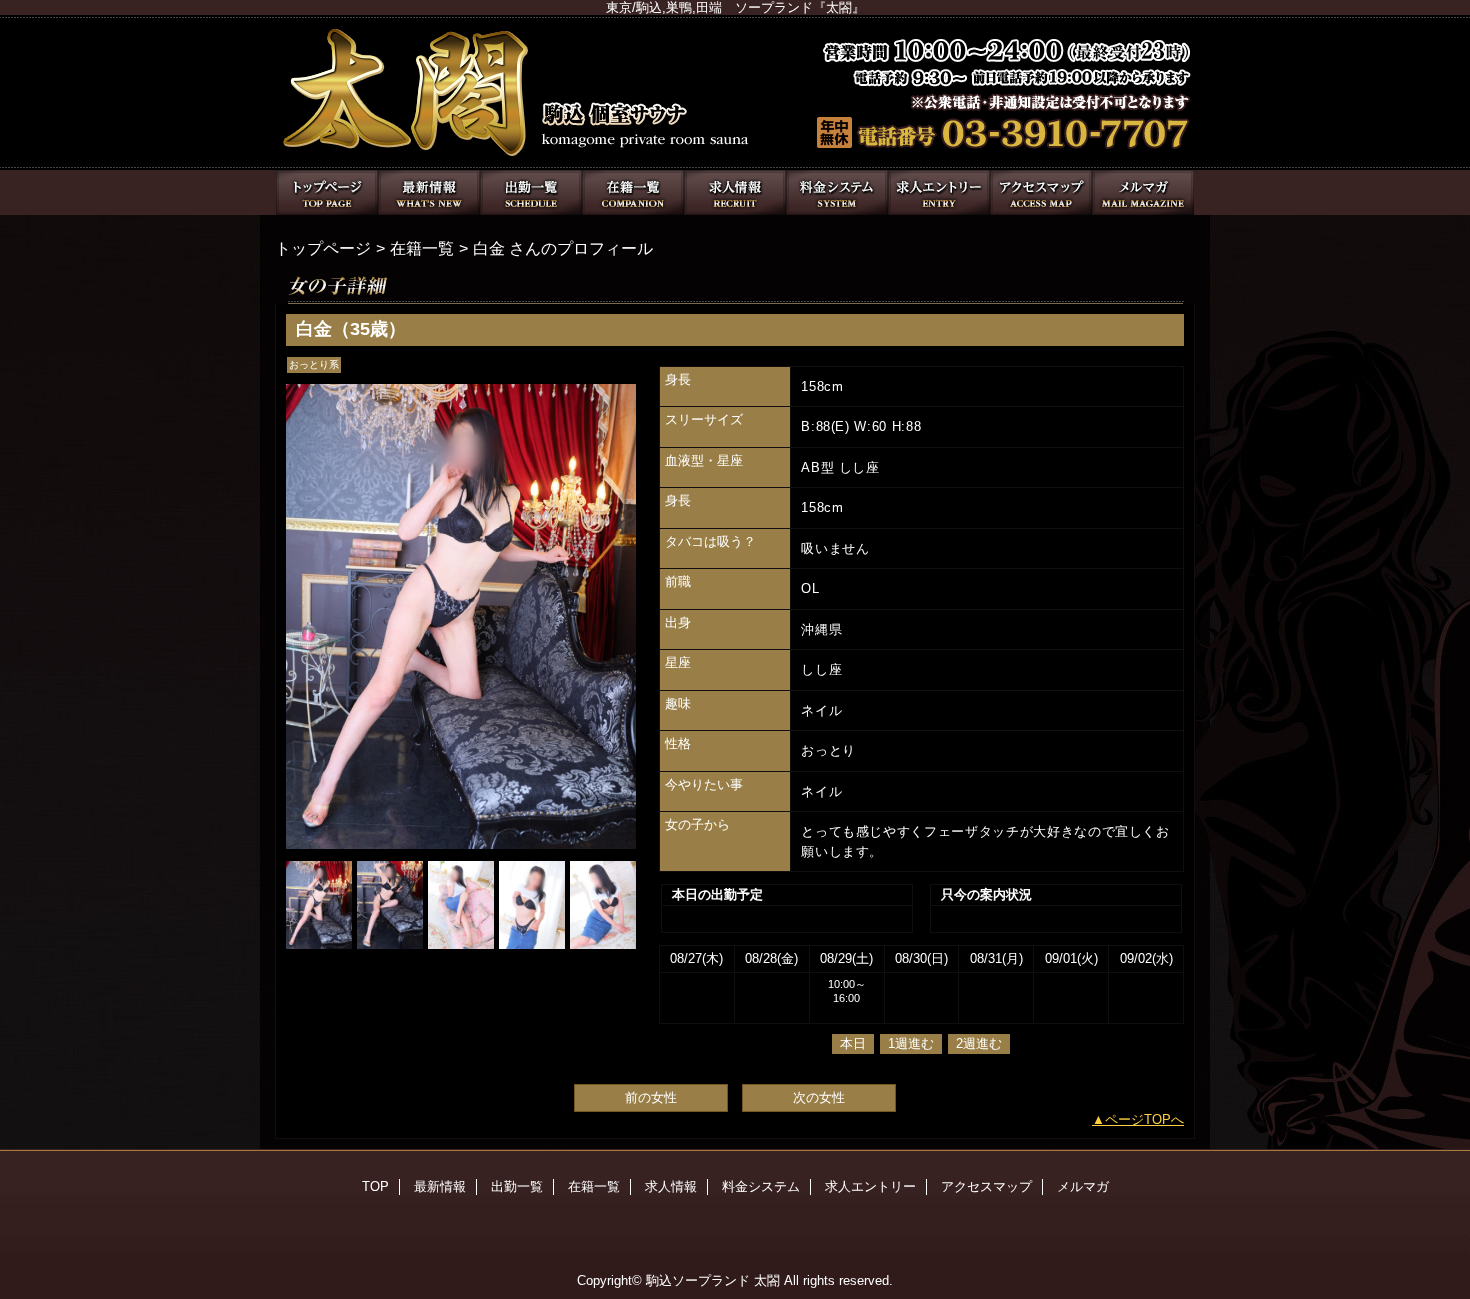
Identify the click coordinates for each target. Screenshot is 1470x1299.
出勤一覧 (531, 192)
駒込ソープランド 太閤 (713, 1280)
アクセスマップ (1041, 192)
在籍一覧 (633, 192)
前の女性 (651, 1097)
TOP (327, 192)
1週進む (911, 1043)
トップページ (323, 248)
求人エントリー (939, 192)
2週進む (979, 1043)
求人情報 (735, 192)
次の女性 (819, 1097)
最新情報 (429, 192)
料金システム (837, 192)
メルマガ (1143, 192)
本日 (853, 1043)
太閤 (735, 92)
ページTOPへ (1144, 1119)
